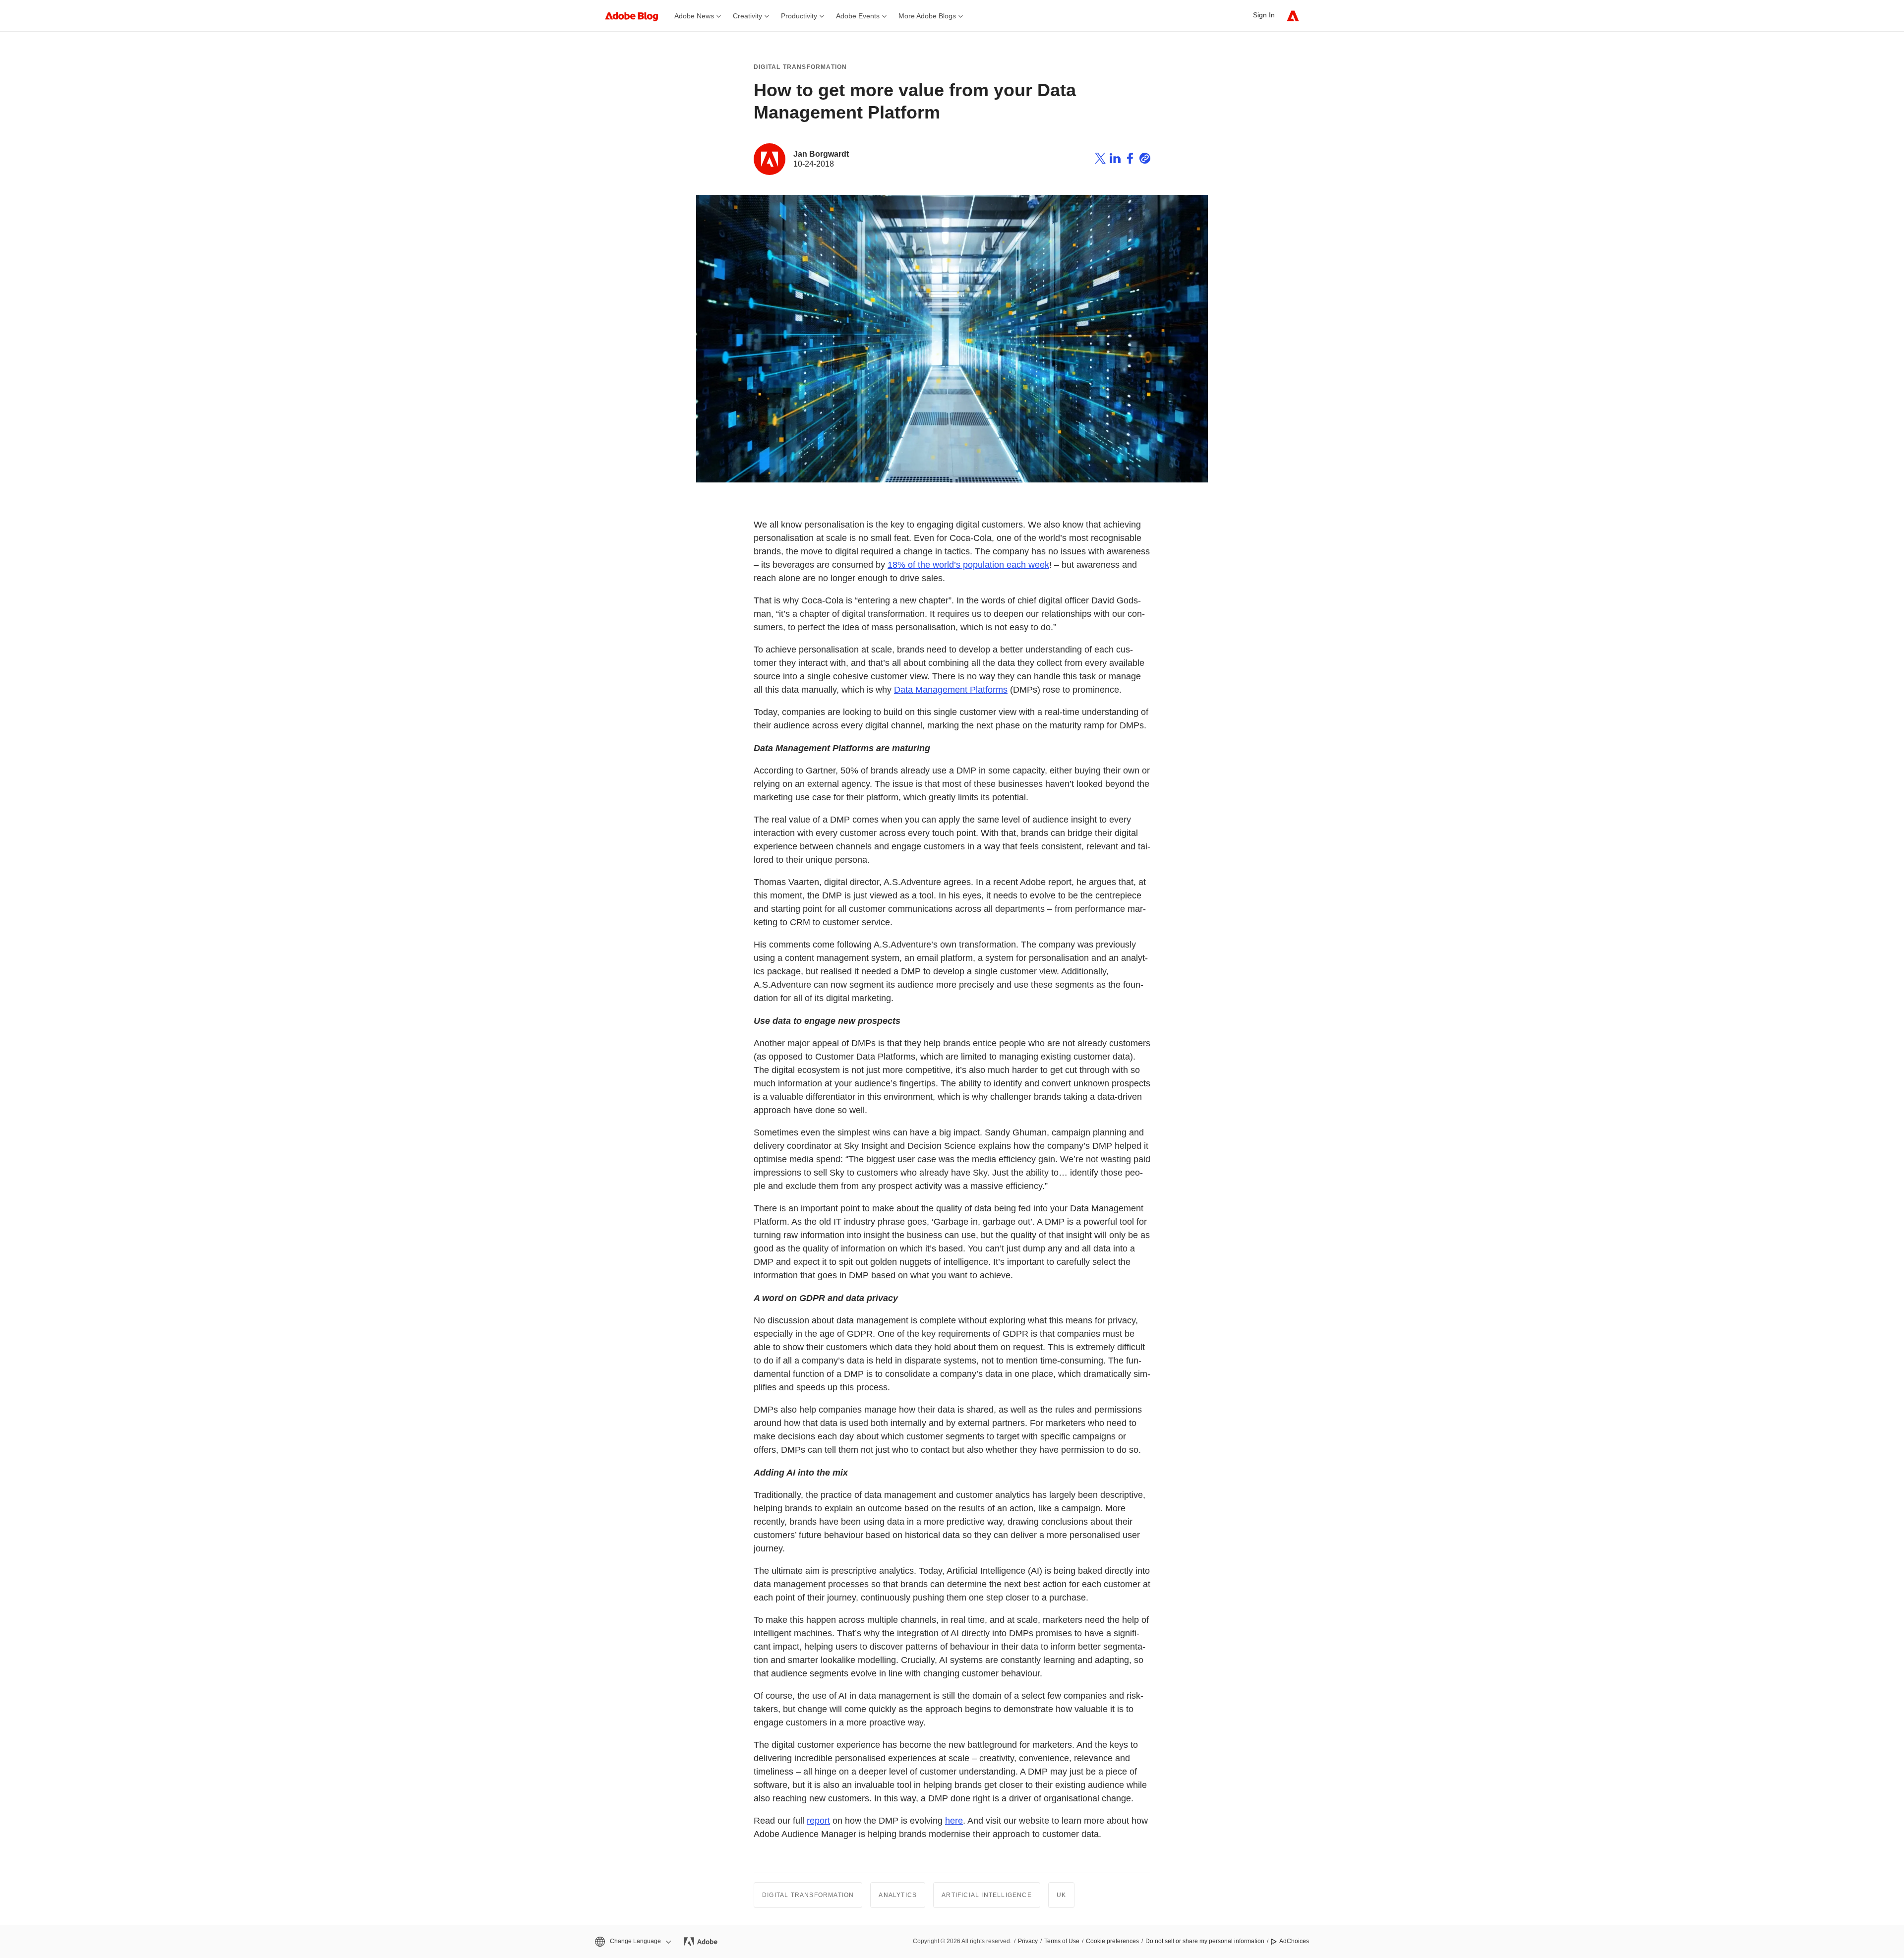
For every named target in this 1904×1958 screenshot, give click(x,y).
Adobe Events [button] (858, 16)
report (818, 1821)
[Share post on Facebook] (1130, 160)
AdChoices (1294, 1941)
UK (1061, 1895)
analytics (898, 1895)
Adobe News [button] (694, 16)
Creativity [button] (747, 16)
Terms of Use (1062, 1941)
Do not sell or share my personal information (1205, 1941)
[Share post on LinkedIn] (1115, 160)
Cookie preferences (1112, 1941)
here (954, 1821)
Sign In (1264, 15)
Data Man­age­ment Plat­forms (951, 690)
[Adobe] (1293, 16)
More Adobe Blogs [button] (927, 16)
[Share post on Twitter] (1100, 160)
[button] (632, 1941)
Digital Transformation (800, 67)
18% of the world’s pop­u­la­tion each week (968, 565)
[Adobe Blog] (637, 16)
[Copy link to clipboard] (1145, 160)
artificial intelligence (987, 1895)
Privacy (1028, 1941)
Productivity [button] (799, 16)
